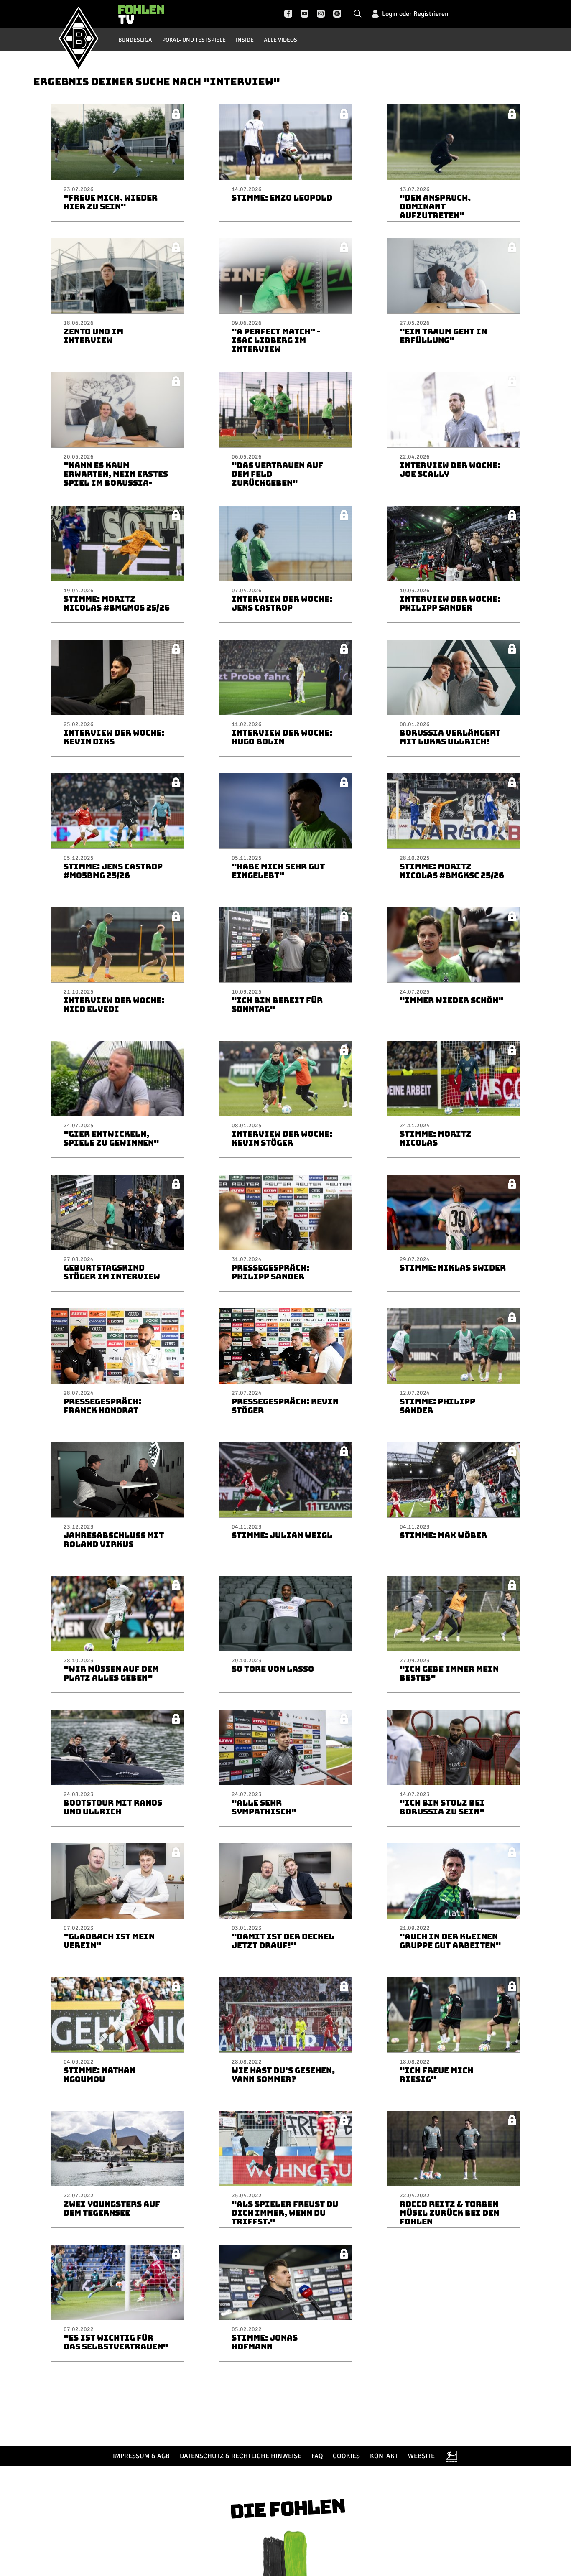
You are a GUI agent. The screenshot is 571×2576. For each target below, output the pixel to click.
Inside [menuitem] (245, 40)
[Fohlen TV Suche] (358, 14)
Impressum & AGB (141, 2456)
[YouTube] (305, 14)
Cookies (346, 2456)
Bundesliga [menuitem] (135, 40)
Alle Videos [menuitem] (280, 40)
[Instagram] (321, 14)
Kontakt (384, 2456)
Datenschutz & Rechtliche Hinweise (241, 2456)
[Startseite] (79, 38)
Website (421, 2456)
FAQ (317, 2456)
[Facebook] (288, 14)
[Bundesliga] (451, 2456)
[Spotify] (337, 14)
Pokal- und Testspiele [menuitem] (194, 40)
